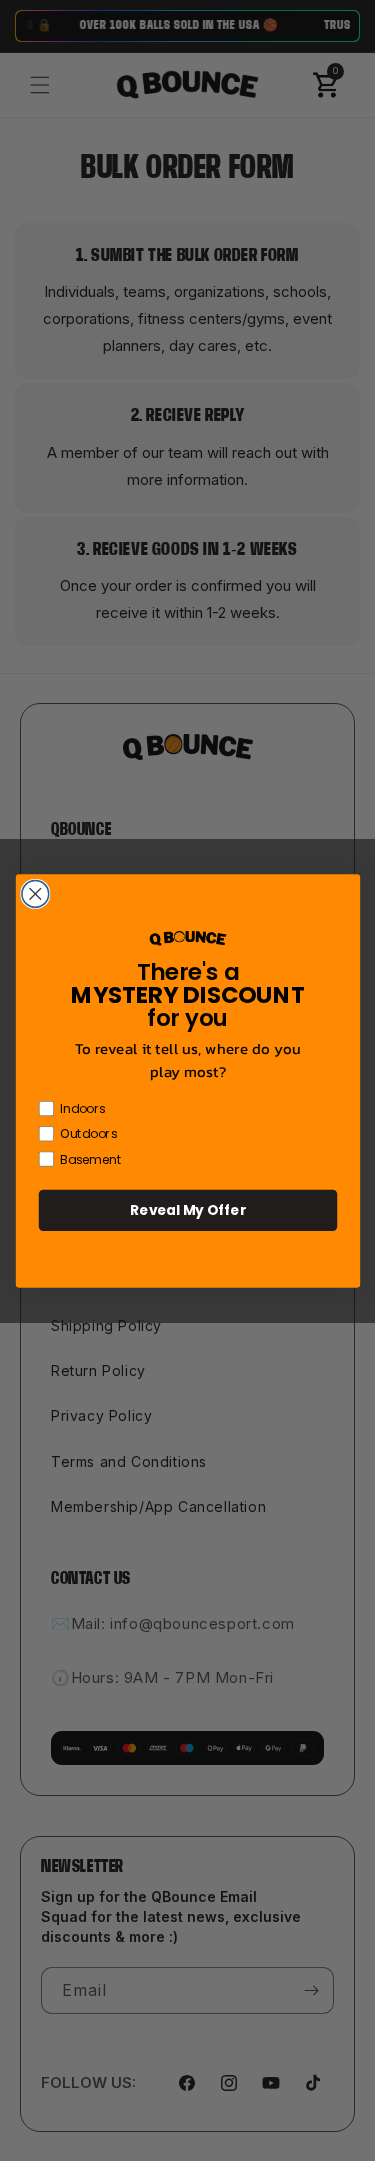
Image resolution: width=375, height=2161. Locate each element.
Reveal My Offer (188, 1209)
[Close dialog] (34, 893)
